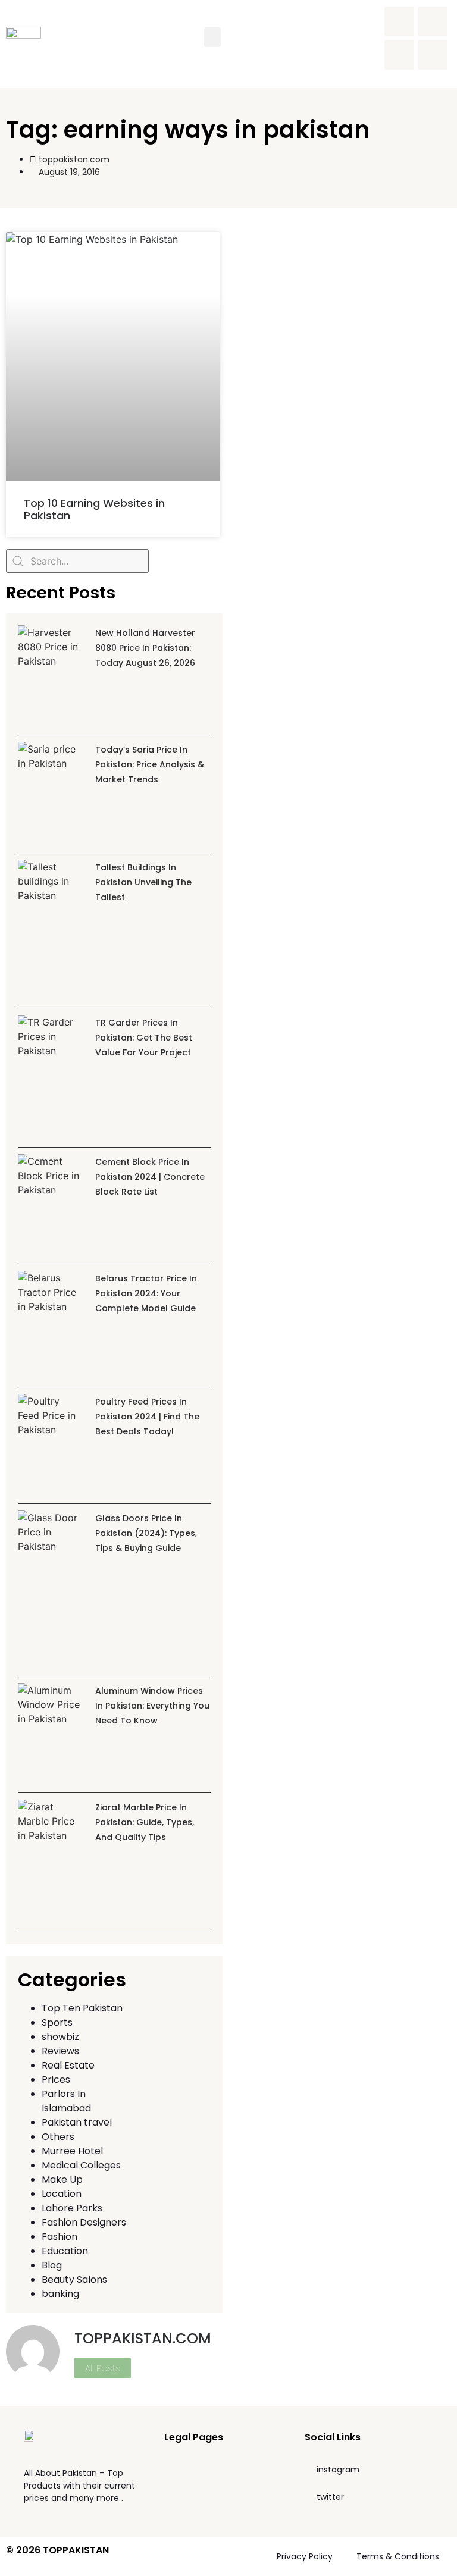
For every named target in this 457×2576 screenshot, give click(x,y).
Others (58, 2137)
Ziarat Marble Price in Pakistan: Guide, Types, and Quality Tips (145, 1822)
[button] (212, 37)
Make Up (62, 2179)
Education (65, 2251)
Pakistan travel (77, 2122)
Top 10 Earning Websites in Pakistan (94, 510)
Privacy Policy (305, 2556)
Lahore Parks (72, 2208)
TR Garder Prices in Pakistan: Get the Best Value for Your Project (144, 1038)
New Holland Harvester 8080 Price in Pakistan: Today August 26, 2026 (145, 648)
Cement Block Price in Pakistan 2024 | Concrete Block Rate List (150, 1177)
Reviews (60, 2051)
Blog (52, 2265)
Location (62, 2194)
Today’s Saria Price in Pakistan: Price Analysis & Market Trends (150, 764)
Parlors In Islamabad (66, 2101)
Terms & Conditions (398, 2556)
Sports (57, 2022)
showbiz (60, 2037)
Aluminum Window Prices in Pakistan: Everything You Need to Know (152, 1706)
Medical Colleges (81, 2165)
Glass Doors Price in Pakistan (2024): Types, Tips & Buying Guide (146, 1533)
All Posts (103, 2368)
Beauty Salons (74, 2279)
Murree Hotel (72, 2151)
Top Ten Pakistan (82, 2008)
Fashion (60, 2237)
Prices (56, 2080)
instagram (338, 2470)
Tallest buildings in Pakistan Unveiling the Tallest (143, 882)
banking (60, 2294)
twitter (330, 2497)
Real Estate (68, 2065)
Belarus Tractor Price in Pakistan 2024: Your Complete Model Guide (146, 1293)
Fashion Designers (84, 2222)
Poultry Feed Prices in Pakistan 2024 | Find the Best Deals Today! (147, 1417)
